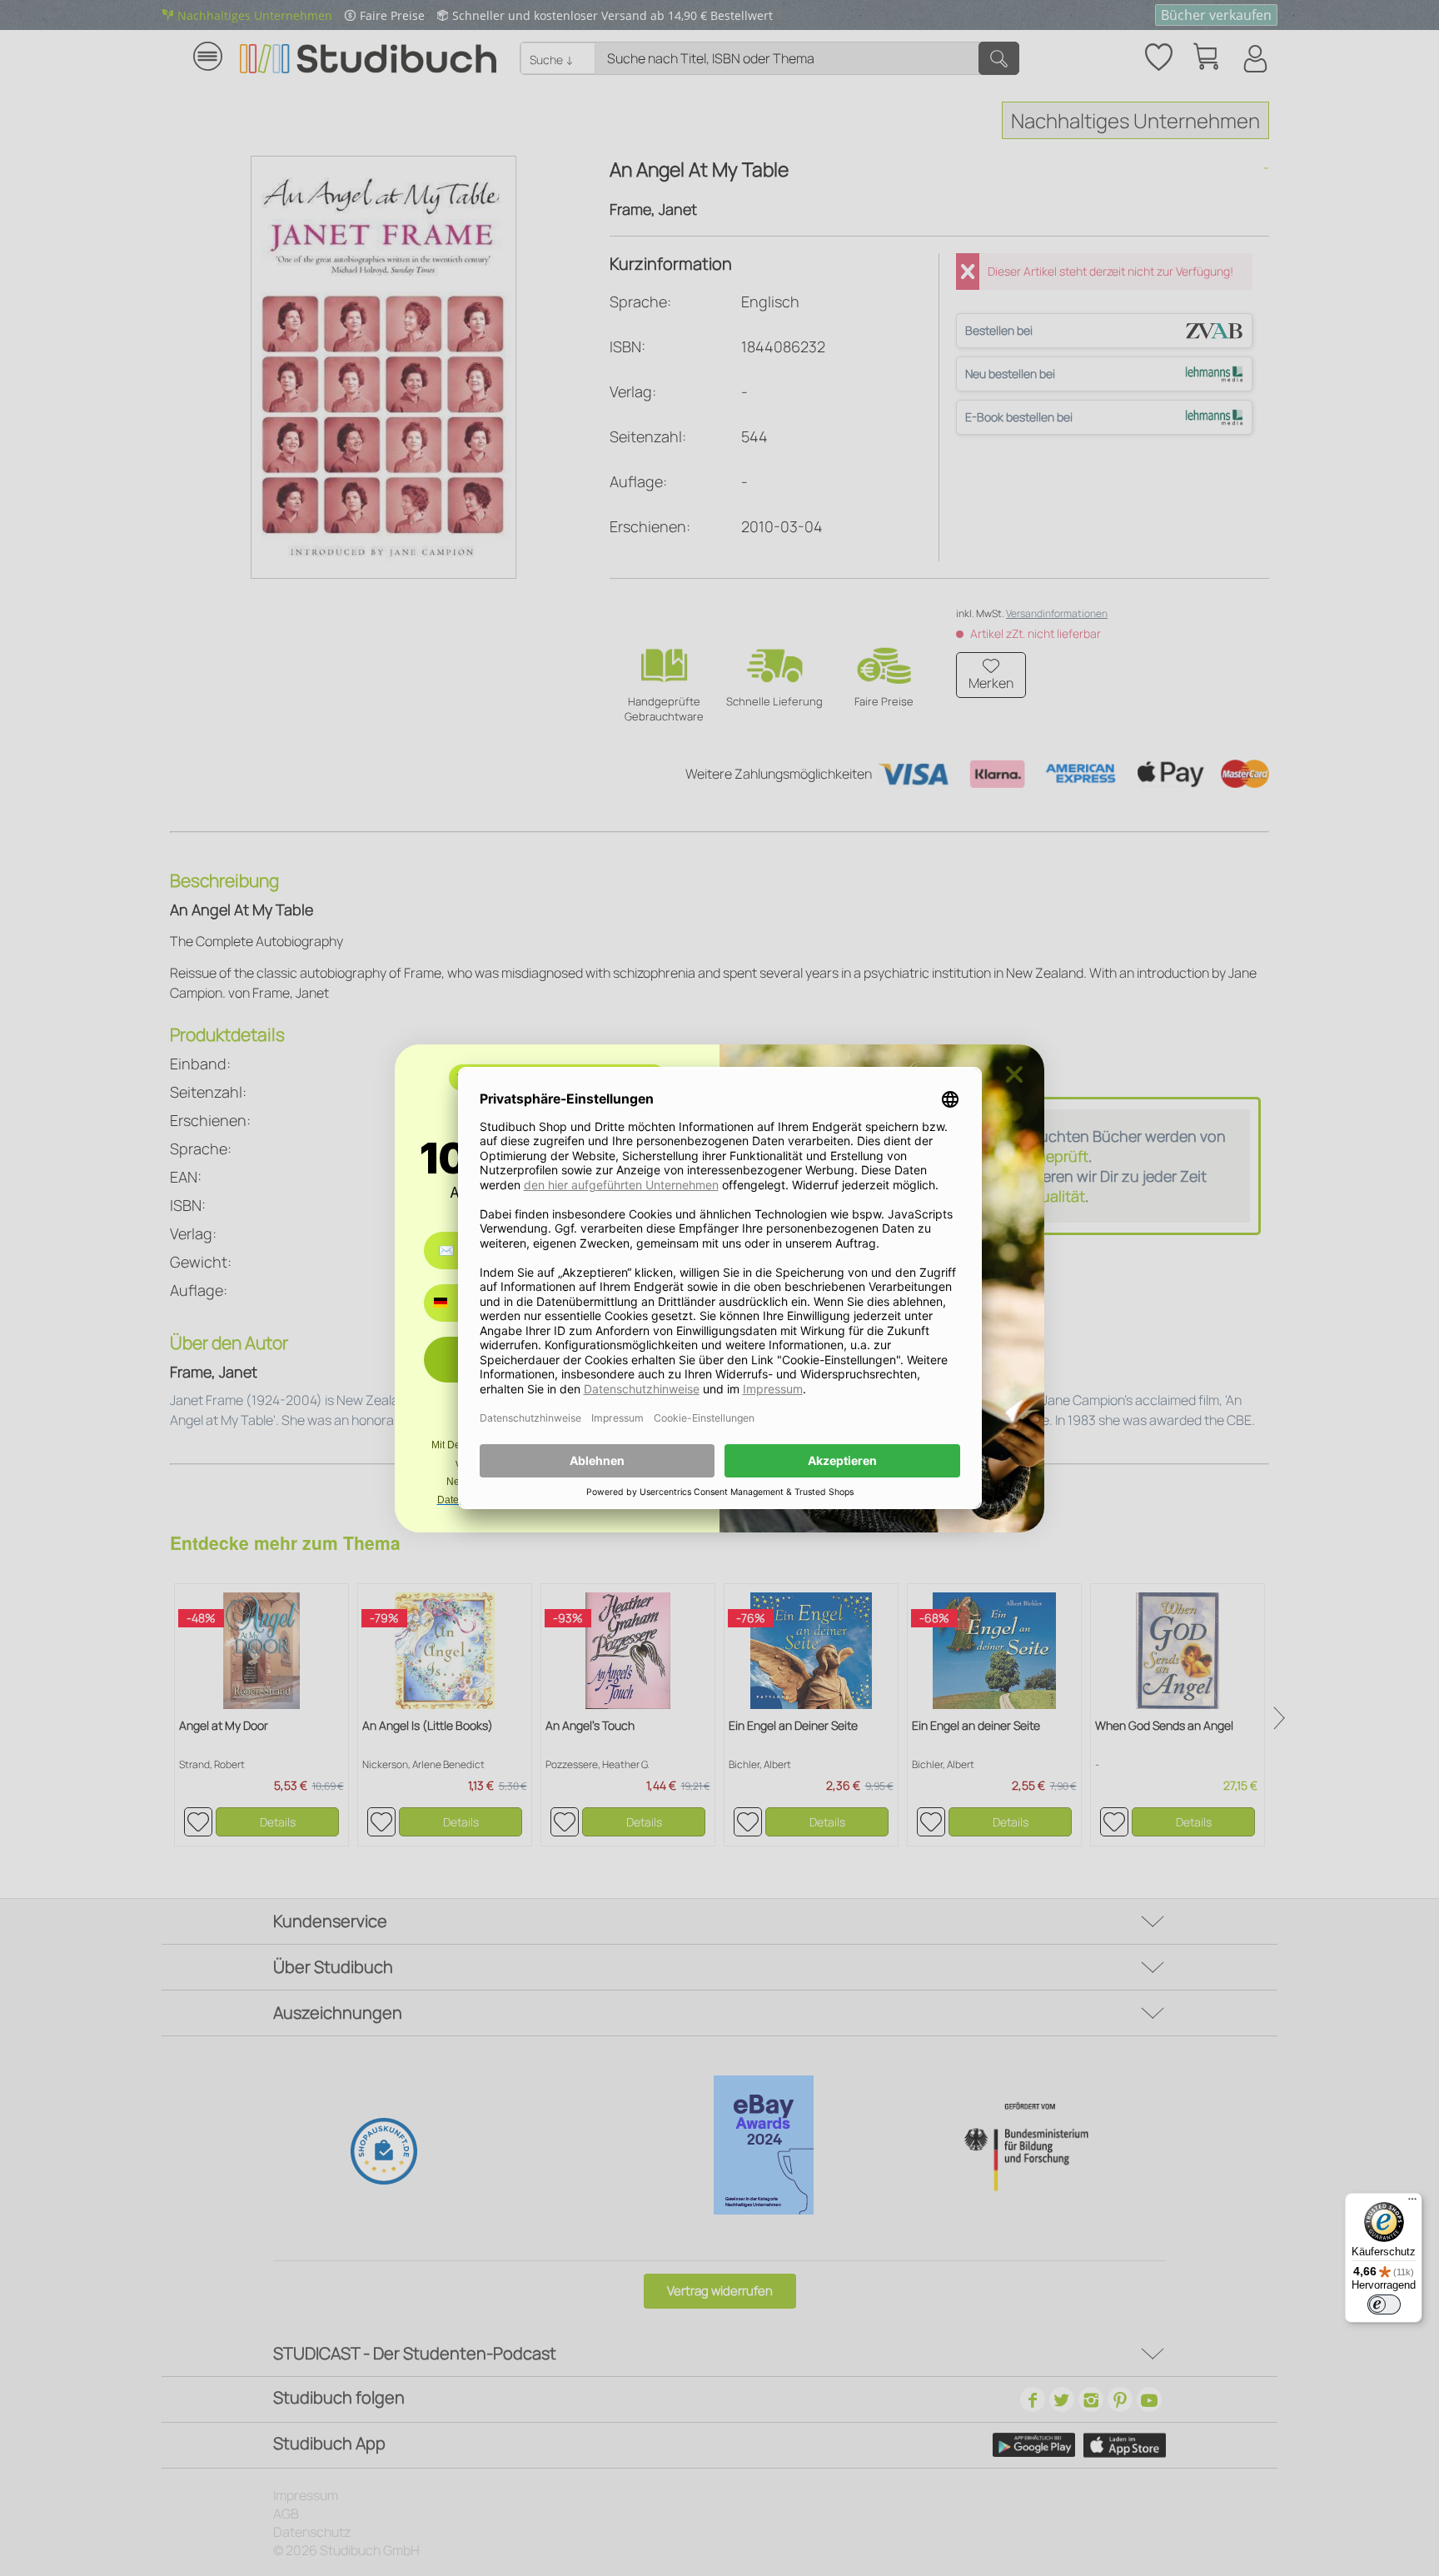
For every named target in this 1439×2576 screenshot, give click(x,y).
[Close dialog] (1014, 1074)
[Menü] (1412, 2203)
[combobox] (453, 1303)
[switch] (1384, 2304)
